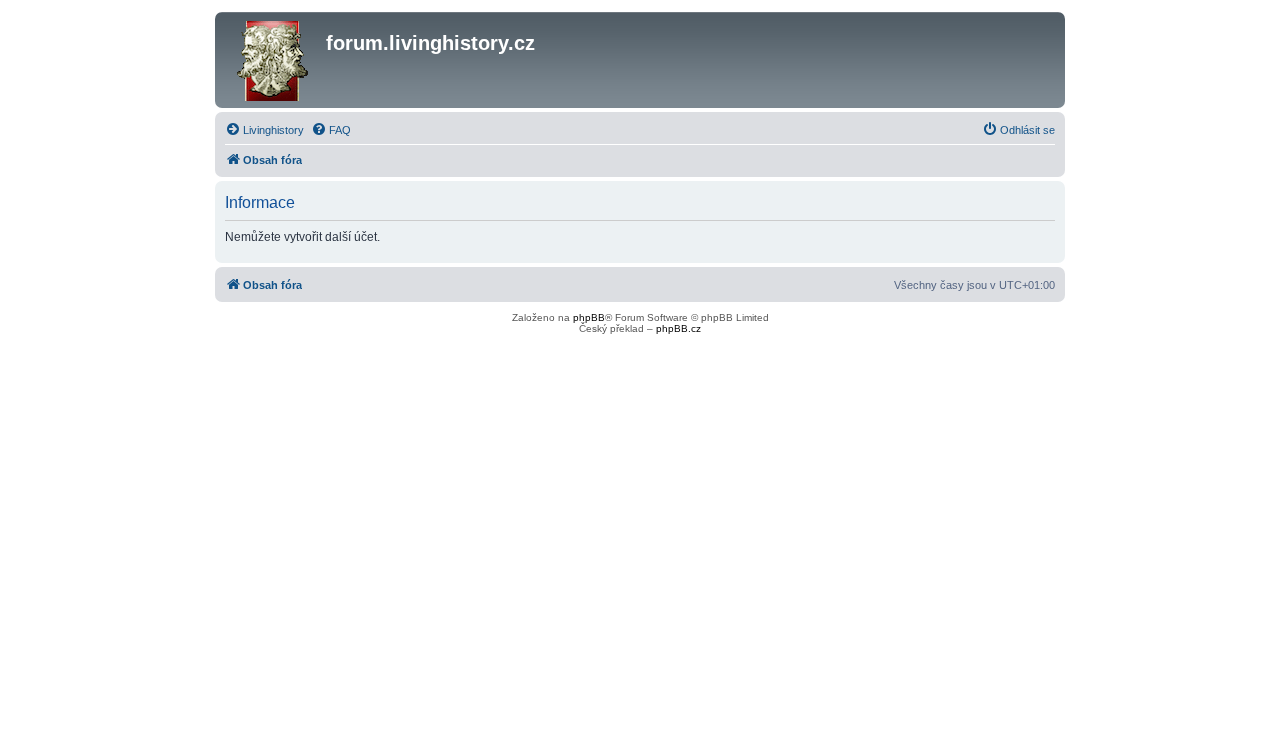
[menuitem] (264, 130)
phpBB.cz (678, 328)
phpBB (589, 317)
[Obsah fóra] (273, 60)
